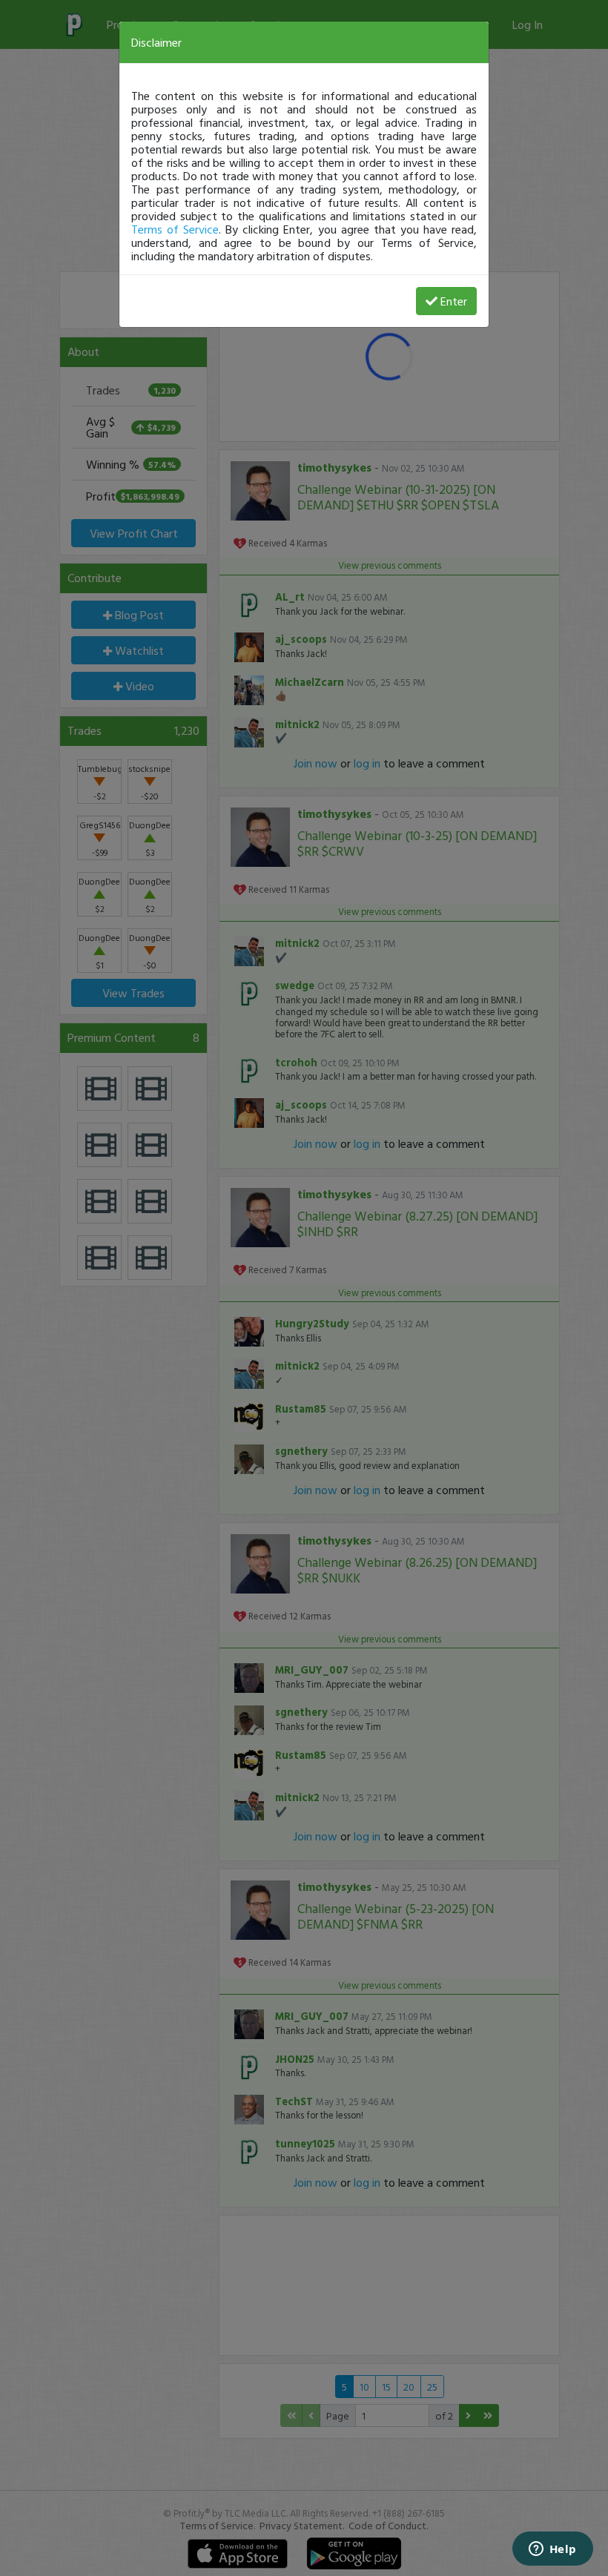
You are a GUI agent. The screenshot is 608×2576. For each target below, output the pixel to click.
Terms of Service (175, 229)
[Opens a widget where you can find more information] (552, 2550)
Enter (454, 301)
